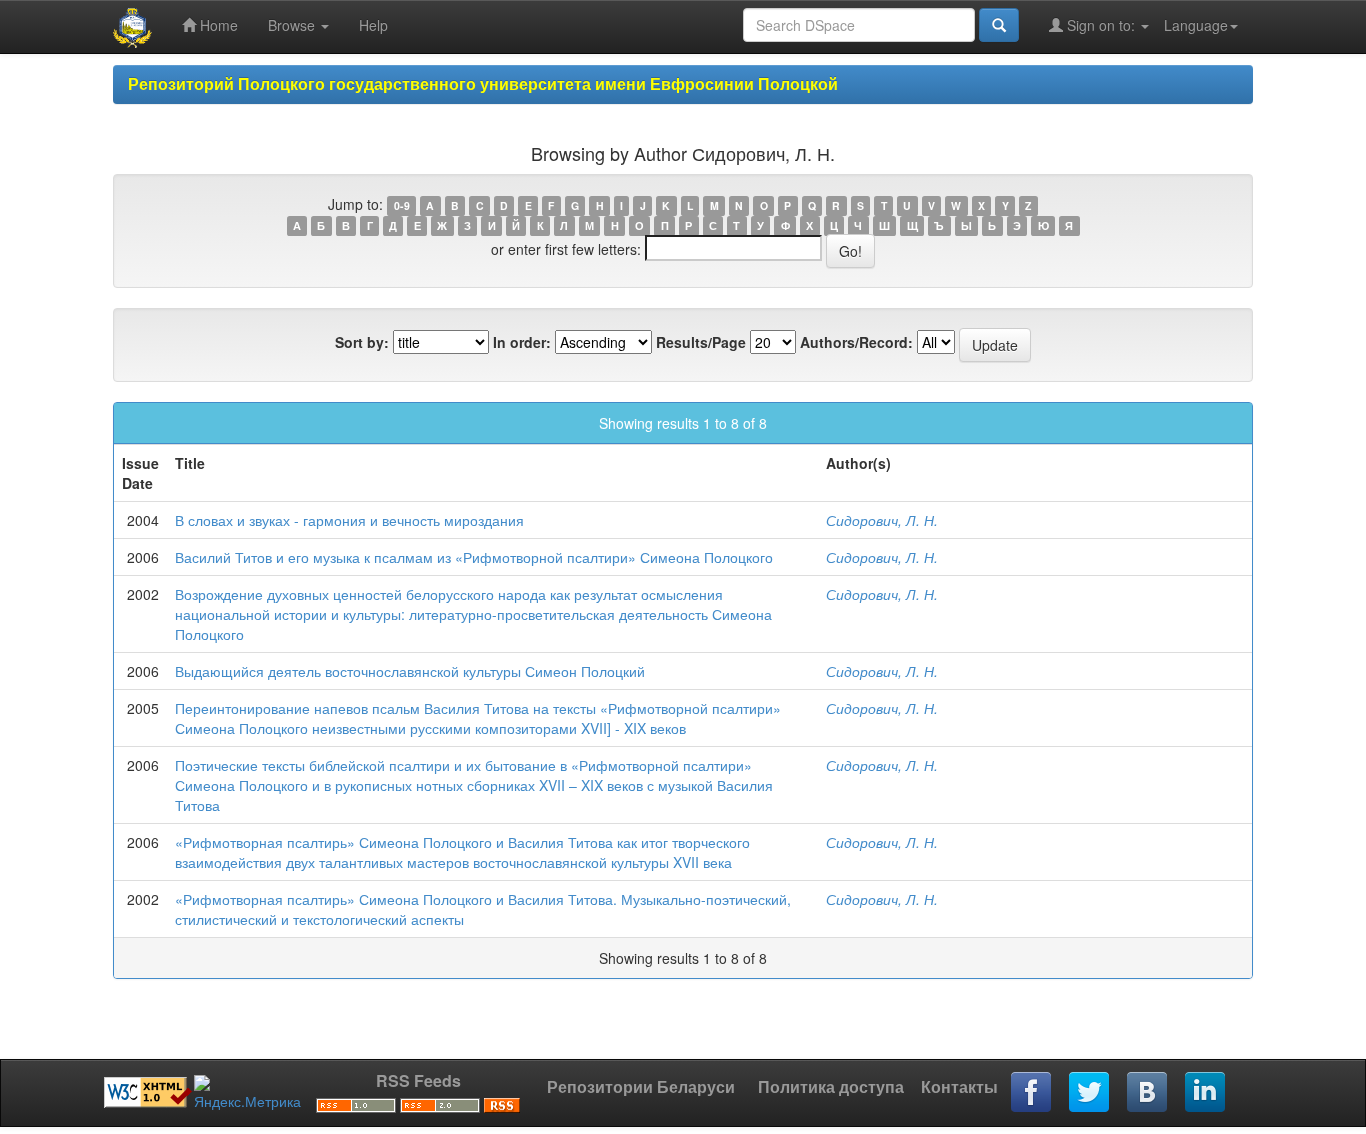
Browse (293, 25)
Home (217, 25)
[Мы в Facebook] (1032, 1093)
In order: (522, 342)
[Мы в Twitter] (1090, 1093)
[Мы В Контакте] (1148, 1093)
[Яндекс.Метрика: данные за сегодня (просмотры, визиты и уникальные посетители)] (247, 1093)
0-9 (402, 205)
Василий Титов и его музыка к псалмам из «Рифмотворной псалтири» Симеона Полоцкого (474, 557)
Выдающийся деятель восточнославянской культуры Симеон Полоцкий (410, 671)
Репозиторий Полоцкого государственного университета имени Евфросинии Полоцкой (483, 83)
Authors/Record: (856, 342)
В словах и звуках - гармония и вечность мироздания (349, 520)
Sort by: (362, 342)
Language (1196, 25)
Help (373, 25)
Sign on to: (1101, 25)
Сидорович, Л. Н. (882, 520)
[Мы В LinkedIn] (1206, 1093)
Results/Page (701, 342)
